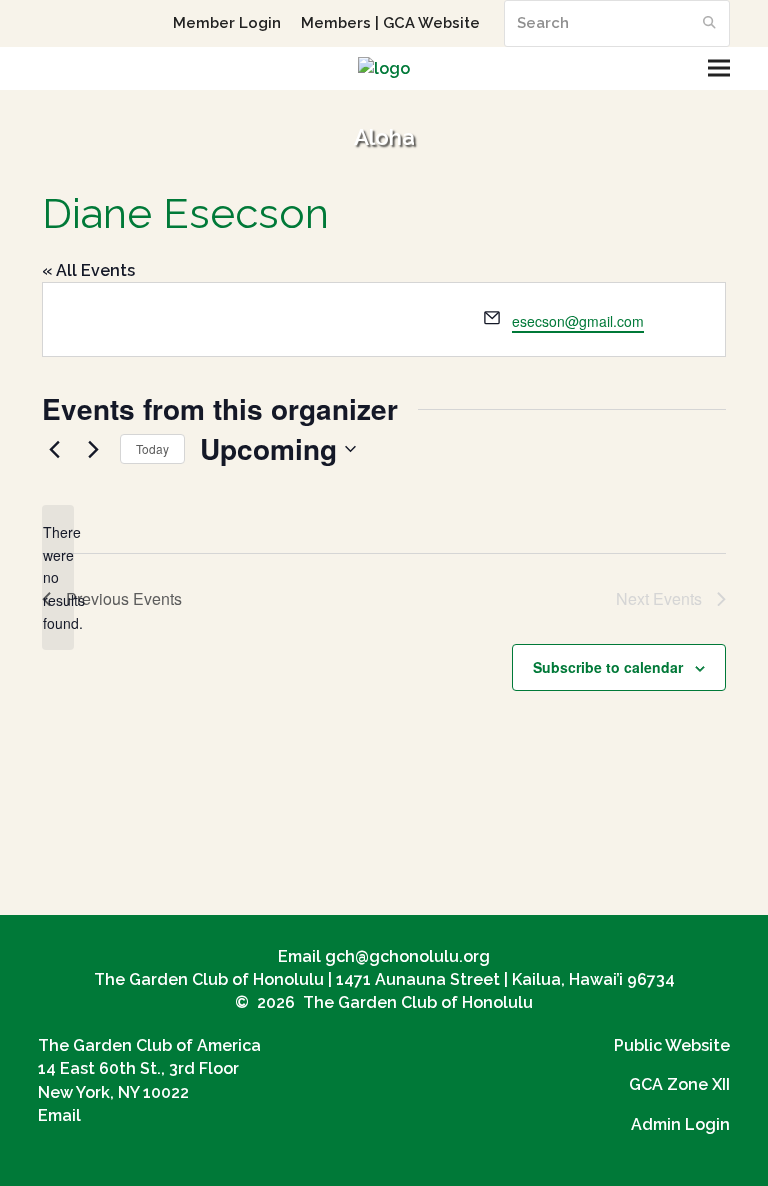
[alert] (58, 577)
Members (336, 22)
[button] (719, 68)
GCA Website (431, 22)
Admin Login (680, 1124)
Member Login (227, 22)
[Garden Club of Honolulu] (384, 68)
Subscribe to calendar (608, 667)
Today (152, 448)
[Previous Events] (54, 449)
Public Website (672, 1045)
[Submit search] (709, 23)
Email (59, 1115)
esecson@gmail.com (578, 321)
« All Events (88, 270)
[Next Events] (93, 449)
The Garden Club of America (149, 1045)
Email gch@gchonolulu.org (384, 956)
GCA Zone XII (679, 1084)
